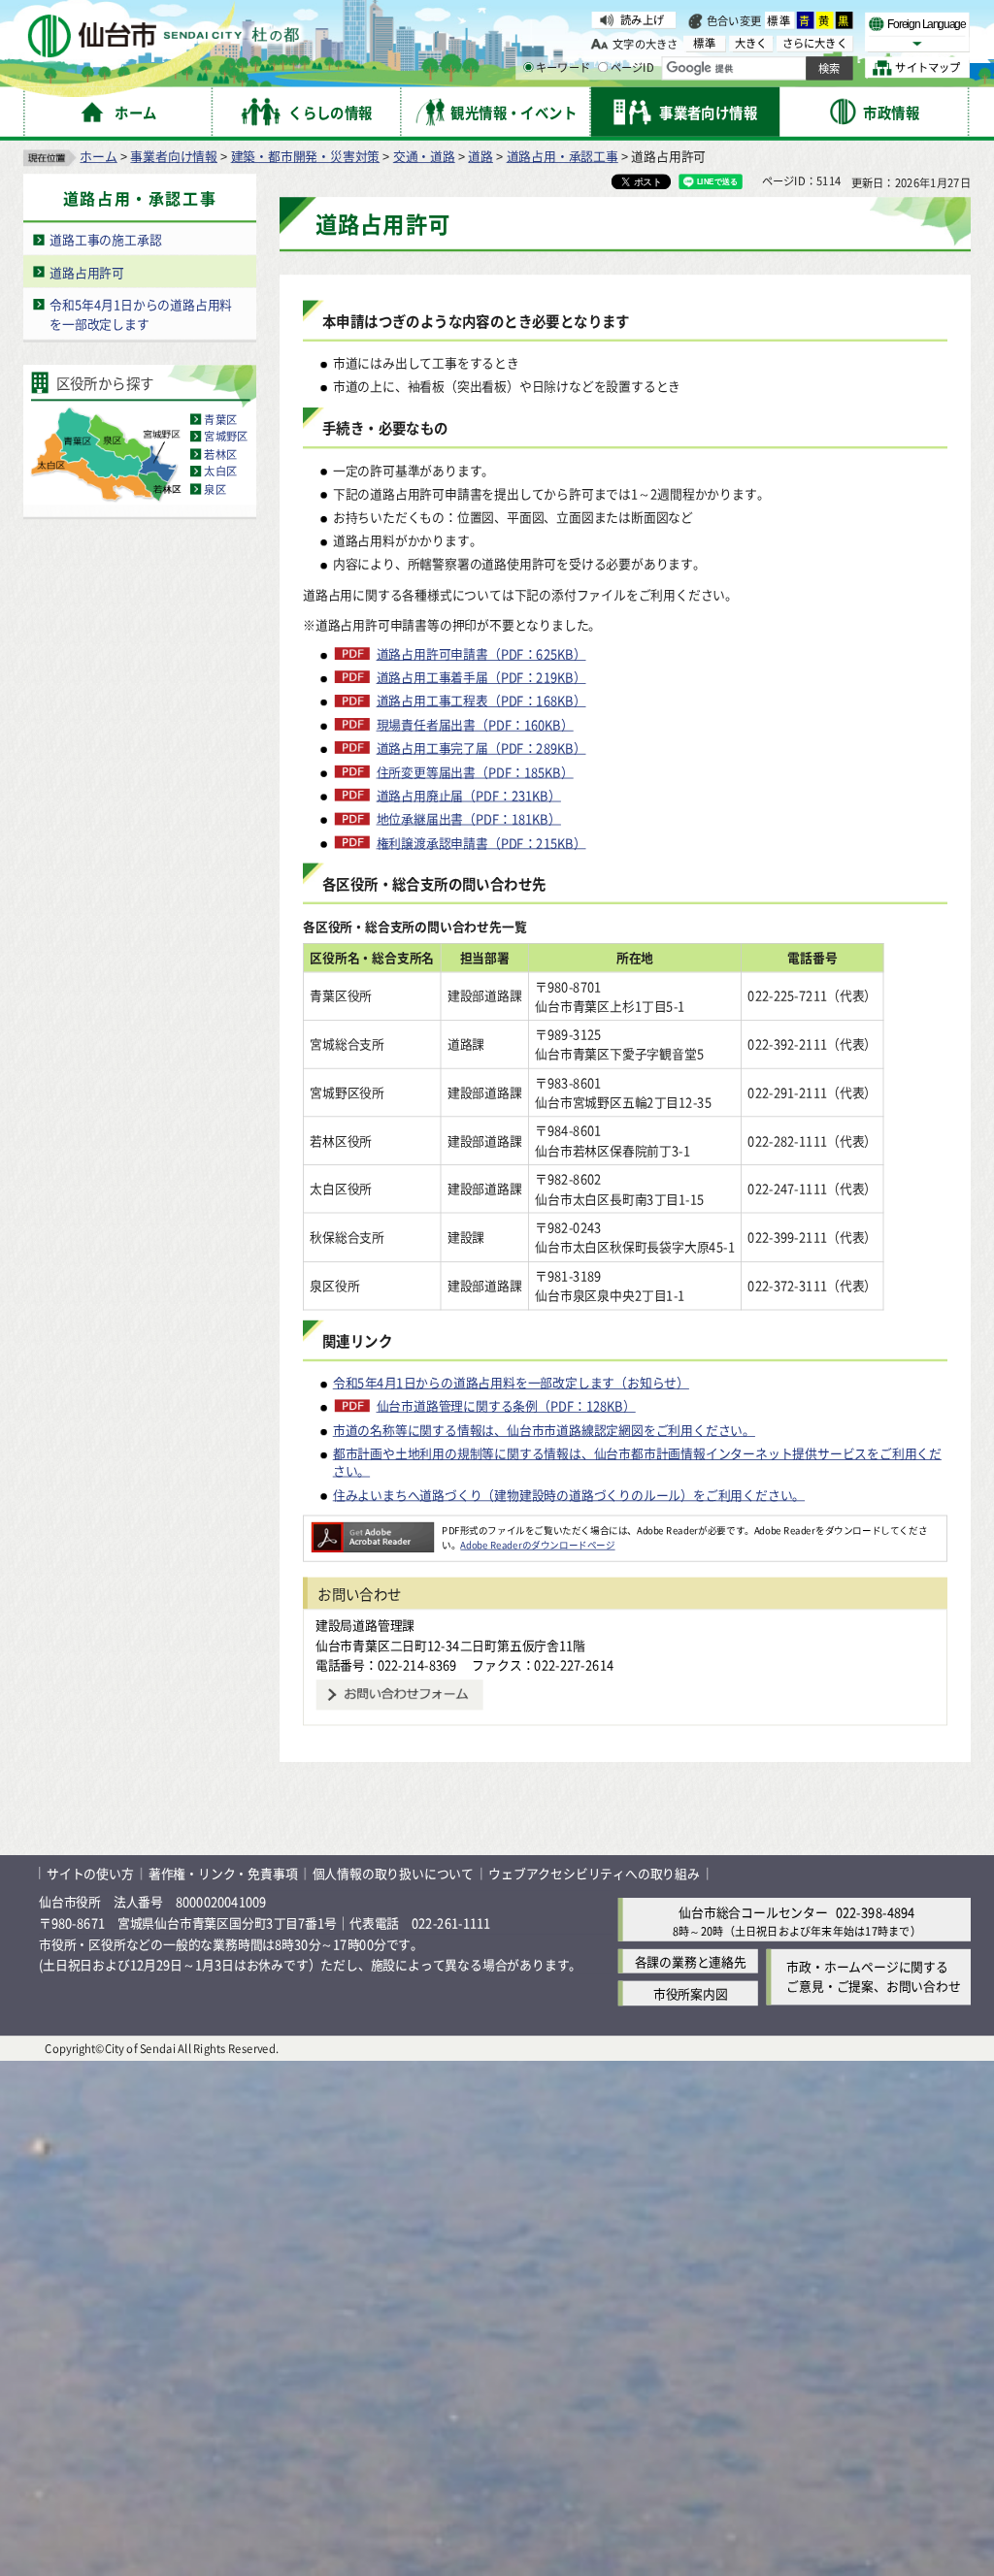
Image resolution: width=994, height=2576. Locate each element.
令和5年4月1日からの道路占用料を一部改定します (141, 314)
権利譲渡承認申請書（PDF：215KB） (481, 842)
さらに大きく (815, 43)
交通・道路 (424, 156)
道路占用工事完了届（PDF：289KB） (481, 748)
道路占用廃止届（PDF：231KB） (469, 795)
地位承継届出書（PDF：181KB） (469, 819)
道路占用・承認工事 (563, 156)
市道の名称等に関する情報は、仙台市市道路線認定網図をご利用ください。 (544, 1430)
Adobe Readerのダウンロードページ (537, 1545)
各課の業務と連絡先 (691, 1961)
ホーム (98, 156)
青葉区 (220, 419)
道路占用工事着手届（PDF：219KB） (481, 677)
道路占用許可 (87, 271)
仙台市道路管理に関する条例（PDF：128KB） (506, 1406)
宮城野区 (226, 437)
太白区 (220, 472)
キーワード (563, 68)
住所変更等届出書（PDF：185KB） (475, 771)
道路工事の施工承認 (105, 239)
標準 (779, 20)
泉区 (215, 489)
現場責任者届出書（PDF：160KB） (475, 724)
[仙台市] (163, 36)
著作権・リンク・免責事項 (223, 1873)
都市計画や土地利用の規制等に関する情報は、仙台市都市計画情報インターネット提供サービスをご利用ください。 (637, 1462)
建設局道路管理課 (365, 1625)
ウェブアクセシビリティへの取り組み (594, 1873)
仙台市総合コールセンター (753, 1912)
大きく (751, 43)
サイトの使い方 (90, 1873)
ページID (632, 68)
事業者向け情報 (174, 156)
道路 (480, 156)
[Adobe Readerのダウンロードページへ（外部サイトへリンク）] (373, 1530)
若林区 (220, 454)
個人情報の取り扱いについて (393, 1873)
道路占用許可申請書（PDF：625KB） (481, 653)
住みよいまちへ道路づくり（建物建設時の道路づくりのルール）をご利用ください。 (569, 1494)
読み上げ (642, 19)
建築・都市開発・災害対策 (306, 156)
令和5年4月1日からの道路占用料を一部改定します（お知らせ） (511, 1382)
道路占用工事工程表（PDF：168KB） (481, 701)
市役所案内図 (691, 1993)
